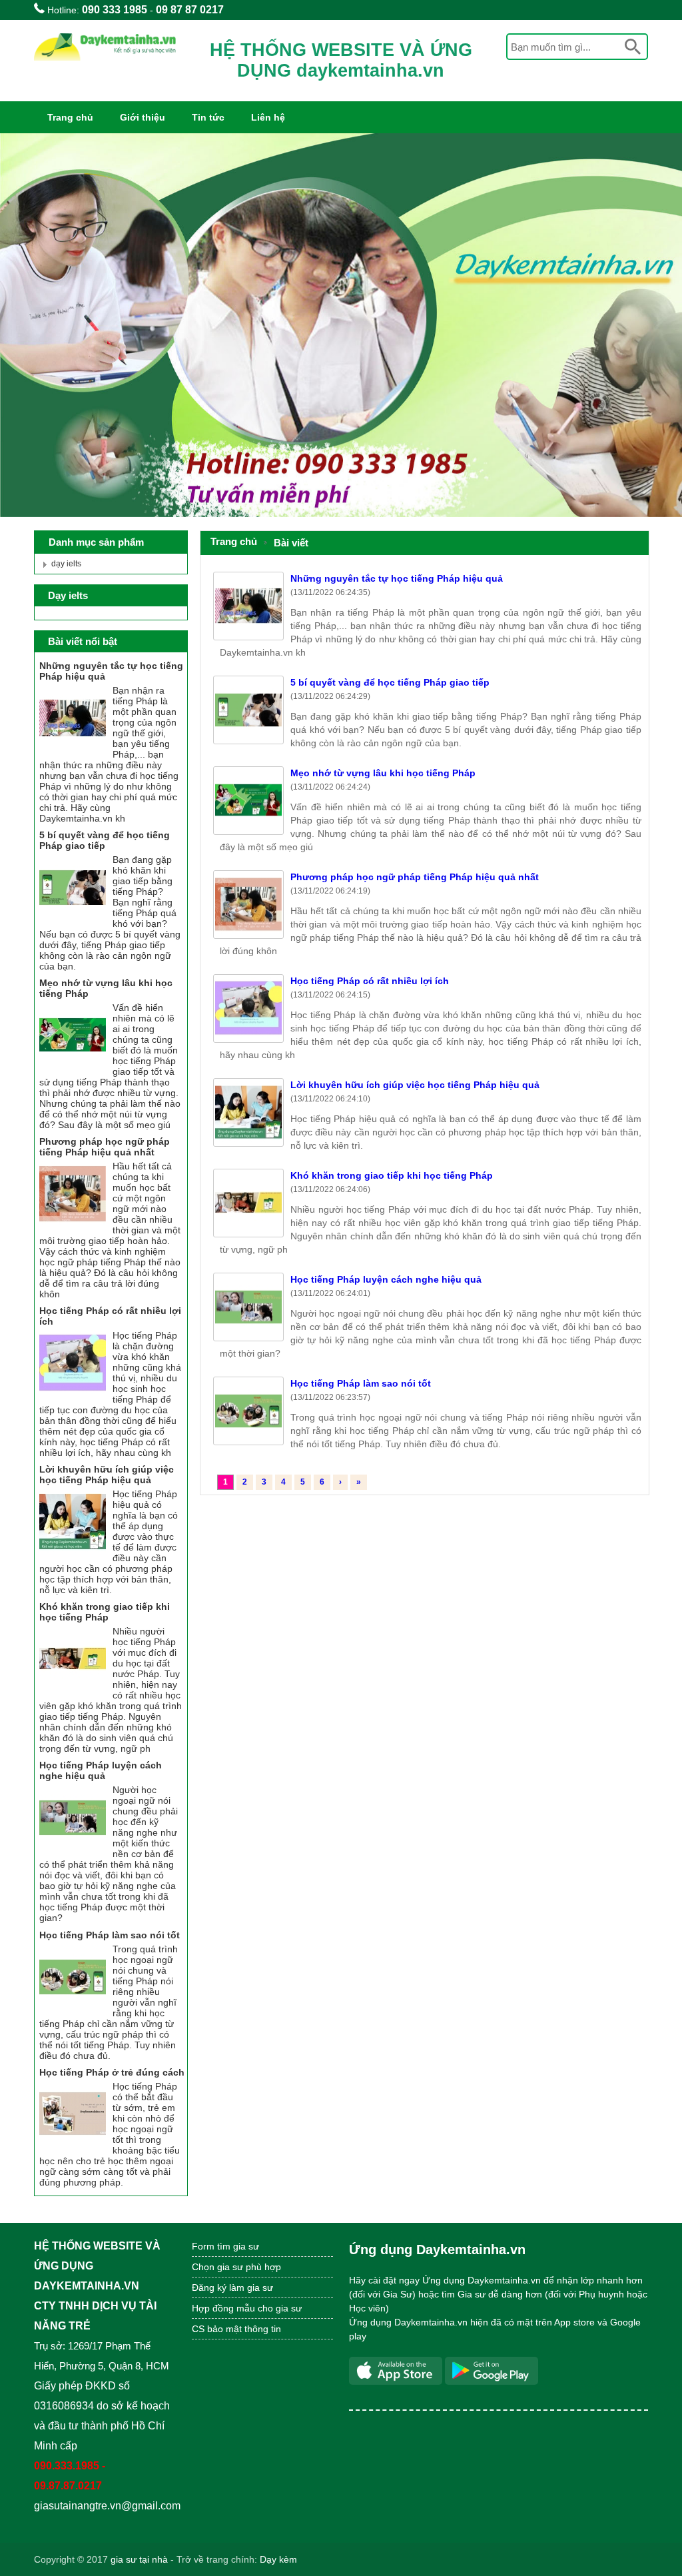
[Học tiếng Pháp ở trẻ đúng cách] (73, 2144)
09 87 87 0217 (190, 10)
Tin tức (208, 117)
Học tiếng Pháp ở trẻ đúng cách (112, 2072)
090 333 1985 (115, 10)
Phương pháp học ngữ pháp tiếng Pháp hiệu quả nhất (415, 877)
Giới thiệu (143, 117)
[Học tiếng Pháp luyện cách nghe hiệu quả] (73, 1848)
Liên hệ (268, 117)
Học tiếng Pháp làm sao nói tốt (361, 1383)
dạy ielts (66, 564)
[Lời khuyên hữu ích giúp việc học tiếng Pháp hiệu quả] (73, 1552)
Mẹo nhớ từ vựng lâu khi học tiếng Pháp (383, 773)
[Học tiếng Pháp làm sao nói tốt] (73, 2007)
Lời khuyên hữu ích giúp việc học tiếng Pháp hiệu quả (415, 1085)
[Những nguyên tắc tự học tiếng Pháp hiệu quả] (73, 748)
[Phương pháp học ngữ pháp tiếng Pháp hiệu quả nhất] (73, 1224)
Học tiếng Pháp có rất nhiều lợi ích (370, 981)
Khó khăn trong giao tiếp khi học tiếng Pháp (392, 1175)
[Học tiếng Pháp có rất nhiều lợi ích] (73, 1393)
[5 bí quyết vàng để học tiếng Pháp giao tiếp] (73, 918)
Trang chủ (70, 117)
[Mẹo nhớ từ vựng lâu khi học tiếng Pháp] (73, 1065)
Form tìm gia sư (225, 2246)
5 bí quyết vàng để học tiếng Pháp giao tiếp (390, 682)
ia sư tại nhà (142, 2559)
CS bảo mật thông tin (236, 2329)
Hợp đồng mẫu (223, 2308)
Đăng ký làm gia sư (234, 2287)
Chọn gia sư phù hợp (236, 2267)
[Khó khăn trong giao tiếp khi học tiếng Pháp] (73, 1689)
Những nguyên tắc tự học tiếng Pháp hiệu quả (397, 578)
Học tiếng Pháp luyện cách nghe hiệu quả (386, 1279)
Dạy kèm (278, 2559)
